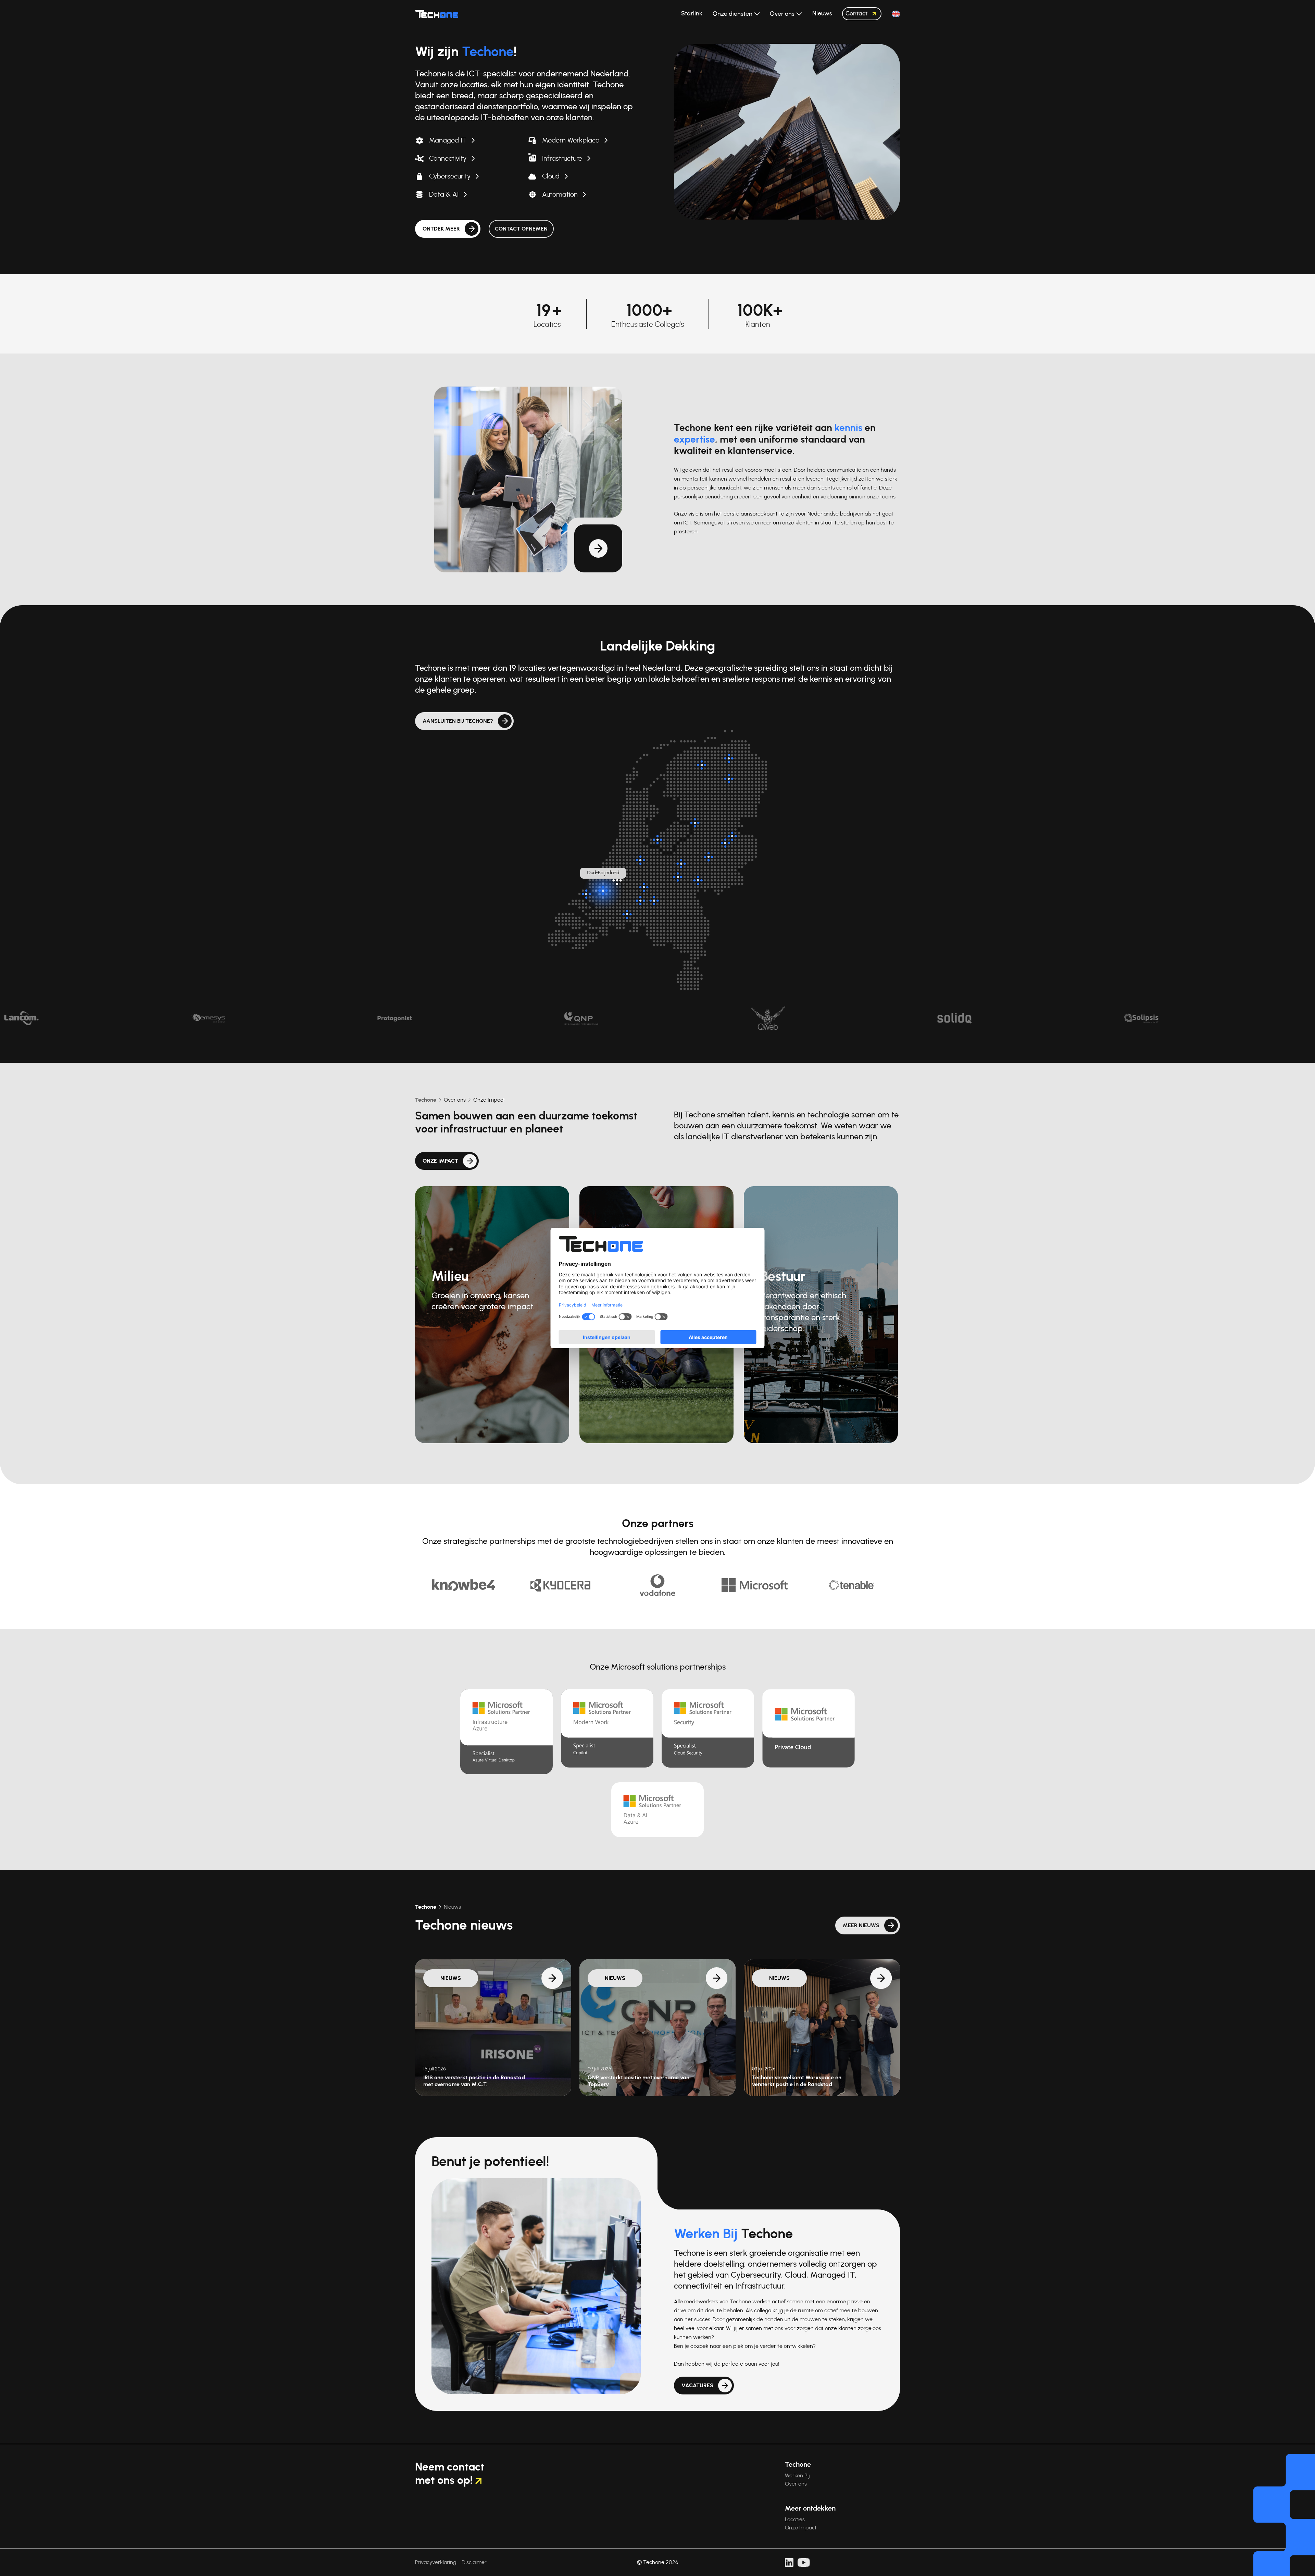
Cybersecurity (450, 176)
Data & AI (444, 195)
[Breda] (627, 914)
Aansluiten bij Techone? (458, 721)
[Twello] (709, 857)
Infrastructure (562, 159)
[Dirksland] (586, 894)
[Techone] (437, 14)
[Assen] (729, 779)
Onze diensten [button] (733, 14)
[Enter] (725, 843)
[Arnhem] (698, 880)
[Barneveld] (681, 864)
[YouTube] (804, 2563)
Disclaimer (474, 2562)
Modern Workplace (571, 140)
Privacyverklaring (436, 2562)
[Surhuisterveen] (702, 765)
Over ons (455, 1100)
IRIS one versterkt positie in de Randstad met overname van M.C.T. (474, 2081)
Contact (856, 14)
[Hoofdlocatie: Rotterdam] (617, 880)
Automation (560, 195)
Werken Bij (797, 2476)
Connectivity (448, 159)
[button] (896, 14)
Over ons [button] (783, 14)
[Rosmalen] (654, 901)
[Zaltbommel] (644, 887)
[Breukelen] (640, 860)
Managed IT (448, 140)
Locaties (795, 2519)
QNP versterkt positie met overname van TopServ (638, 2081)
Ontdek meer (441, 229)
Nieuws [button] (822, 14)
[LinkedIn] (789, 2563)
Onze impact (440, 1161)
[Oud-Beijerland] (603, 891)
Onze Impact (489, 1100)
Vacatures (697, 2386)
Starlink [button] (692, 14)
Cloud (551, 176)
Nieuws (452, 1907)
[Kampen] (695, 823)
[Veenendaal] (678, 877)
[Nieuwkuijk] (640, 901)
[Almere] (657, 840)
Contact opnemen (521, 229)
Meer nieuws (861, 1925)
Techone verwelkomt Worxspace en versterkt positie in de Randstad (797, 2081)
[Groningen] (729, 758)
